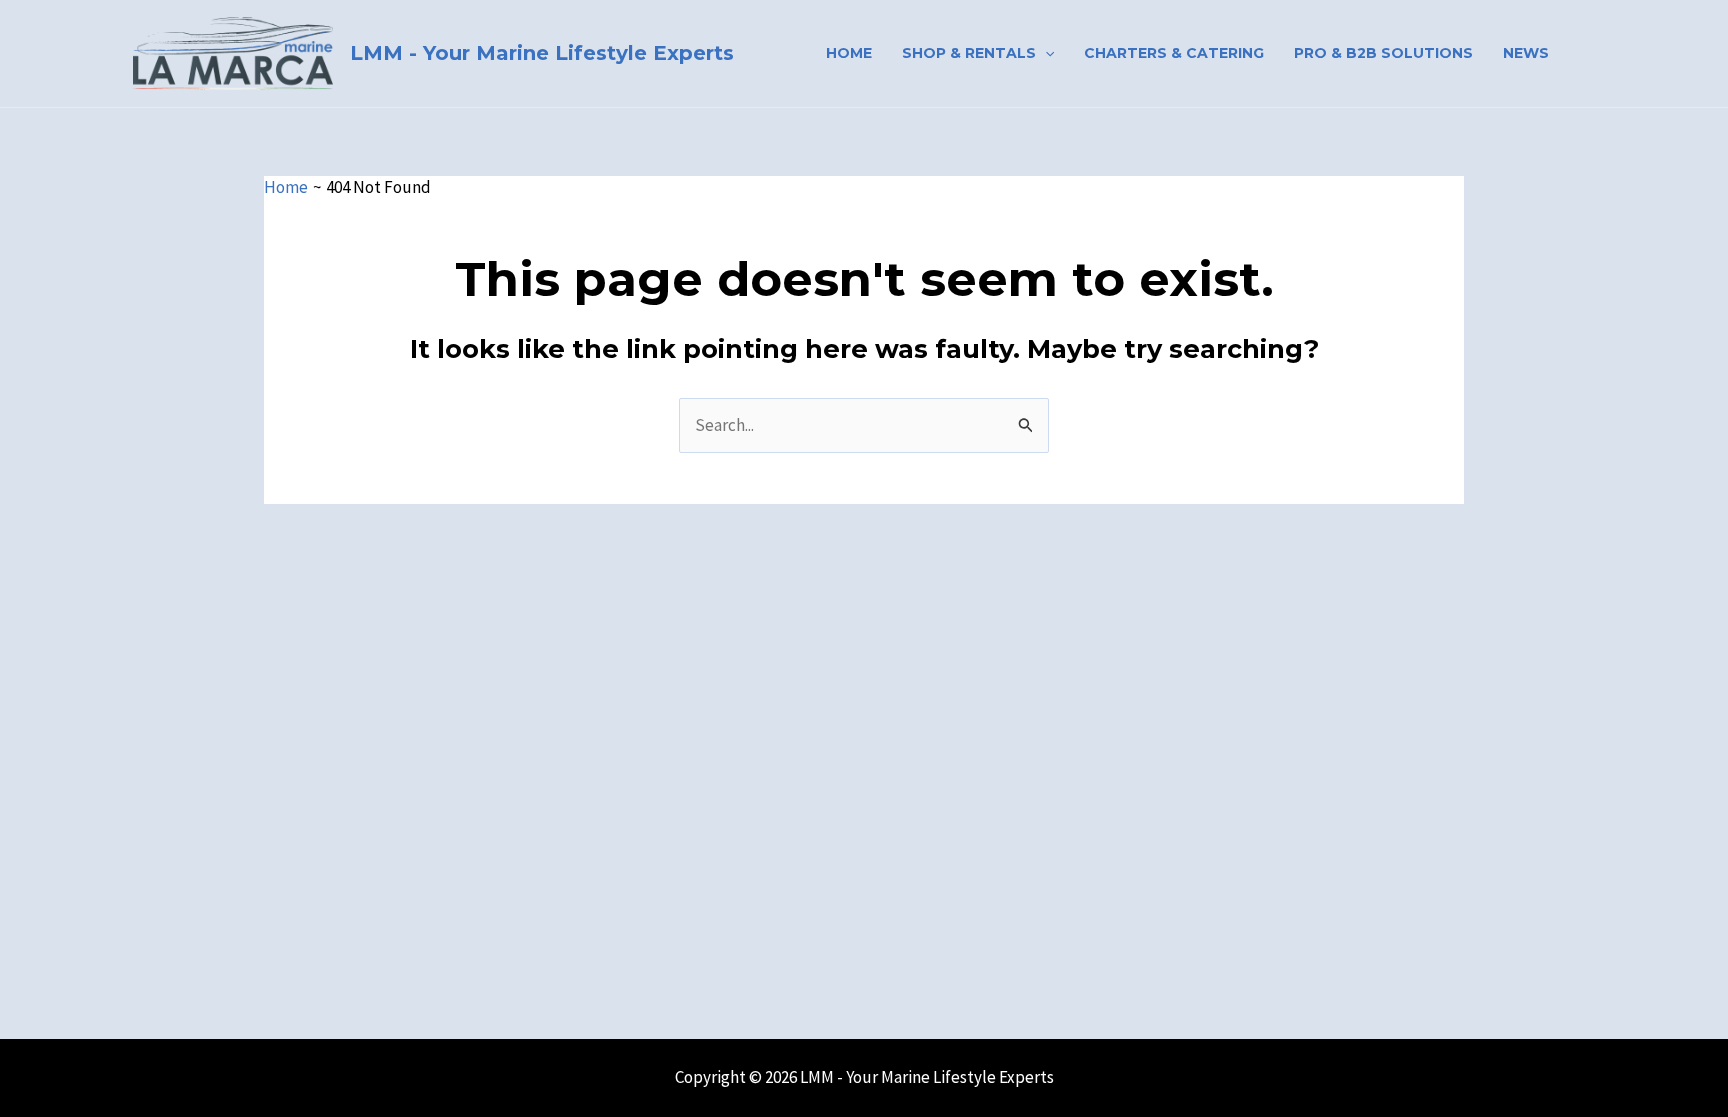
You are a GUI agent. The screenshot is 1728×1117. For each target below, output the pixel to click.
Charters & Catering (1174, 53)
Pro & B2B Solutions (1383, 53)
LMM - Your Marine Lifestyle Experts (542, 53)
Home (849, 53)
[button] (1045, 53)
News (1526, 53)
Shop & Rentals (969, 53)
